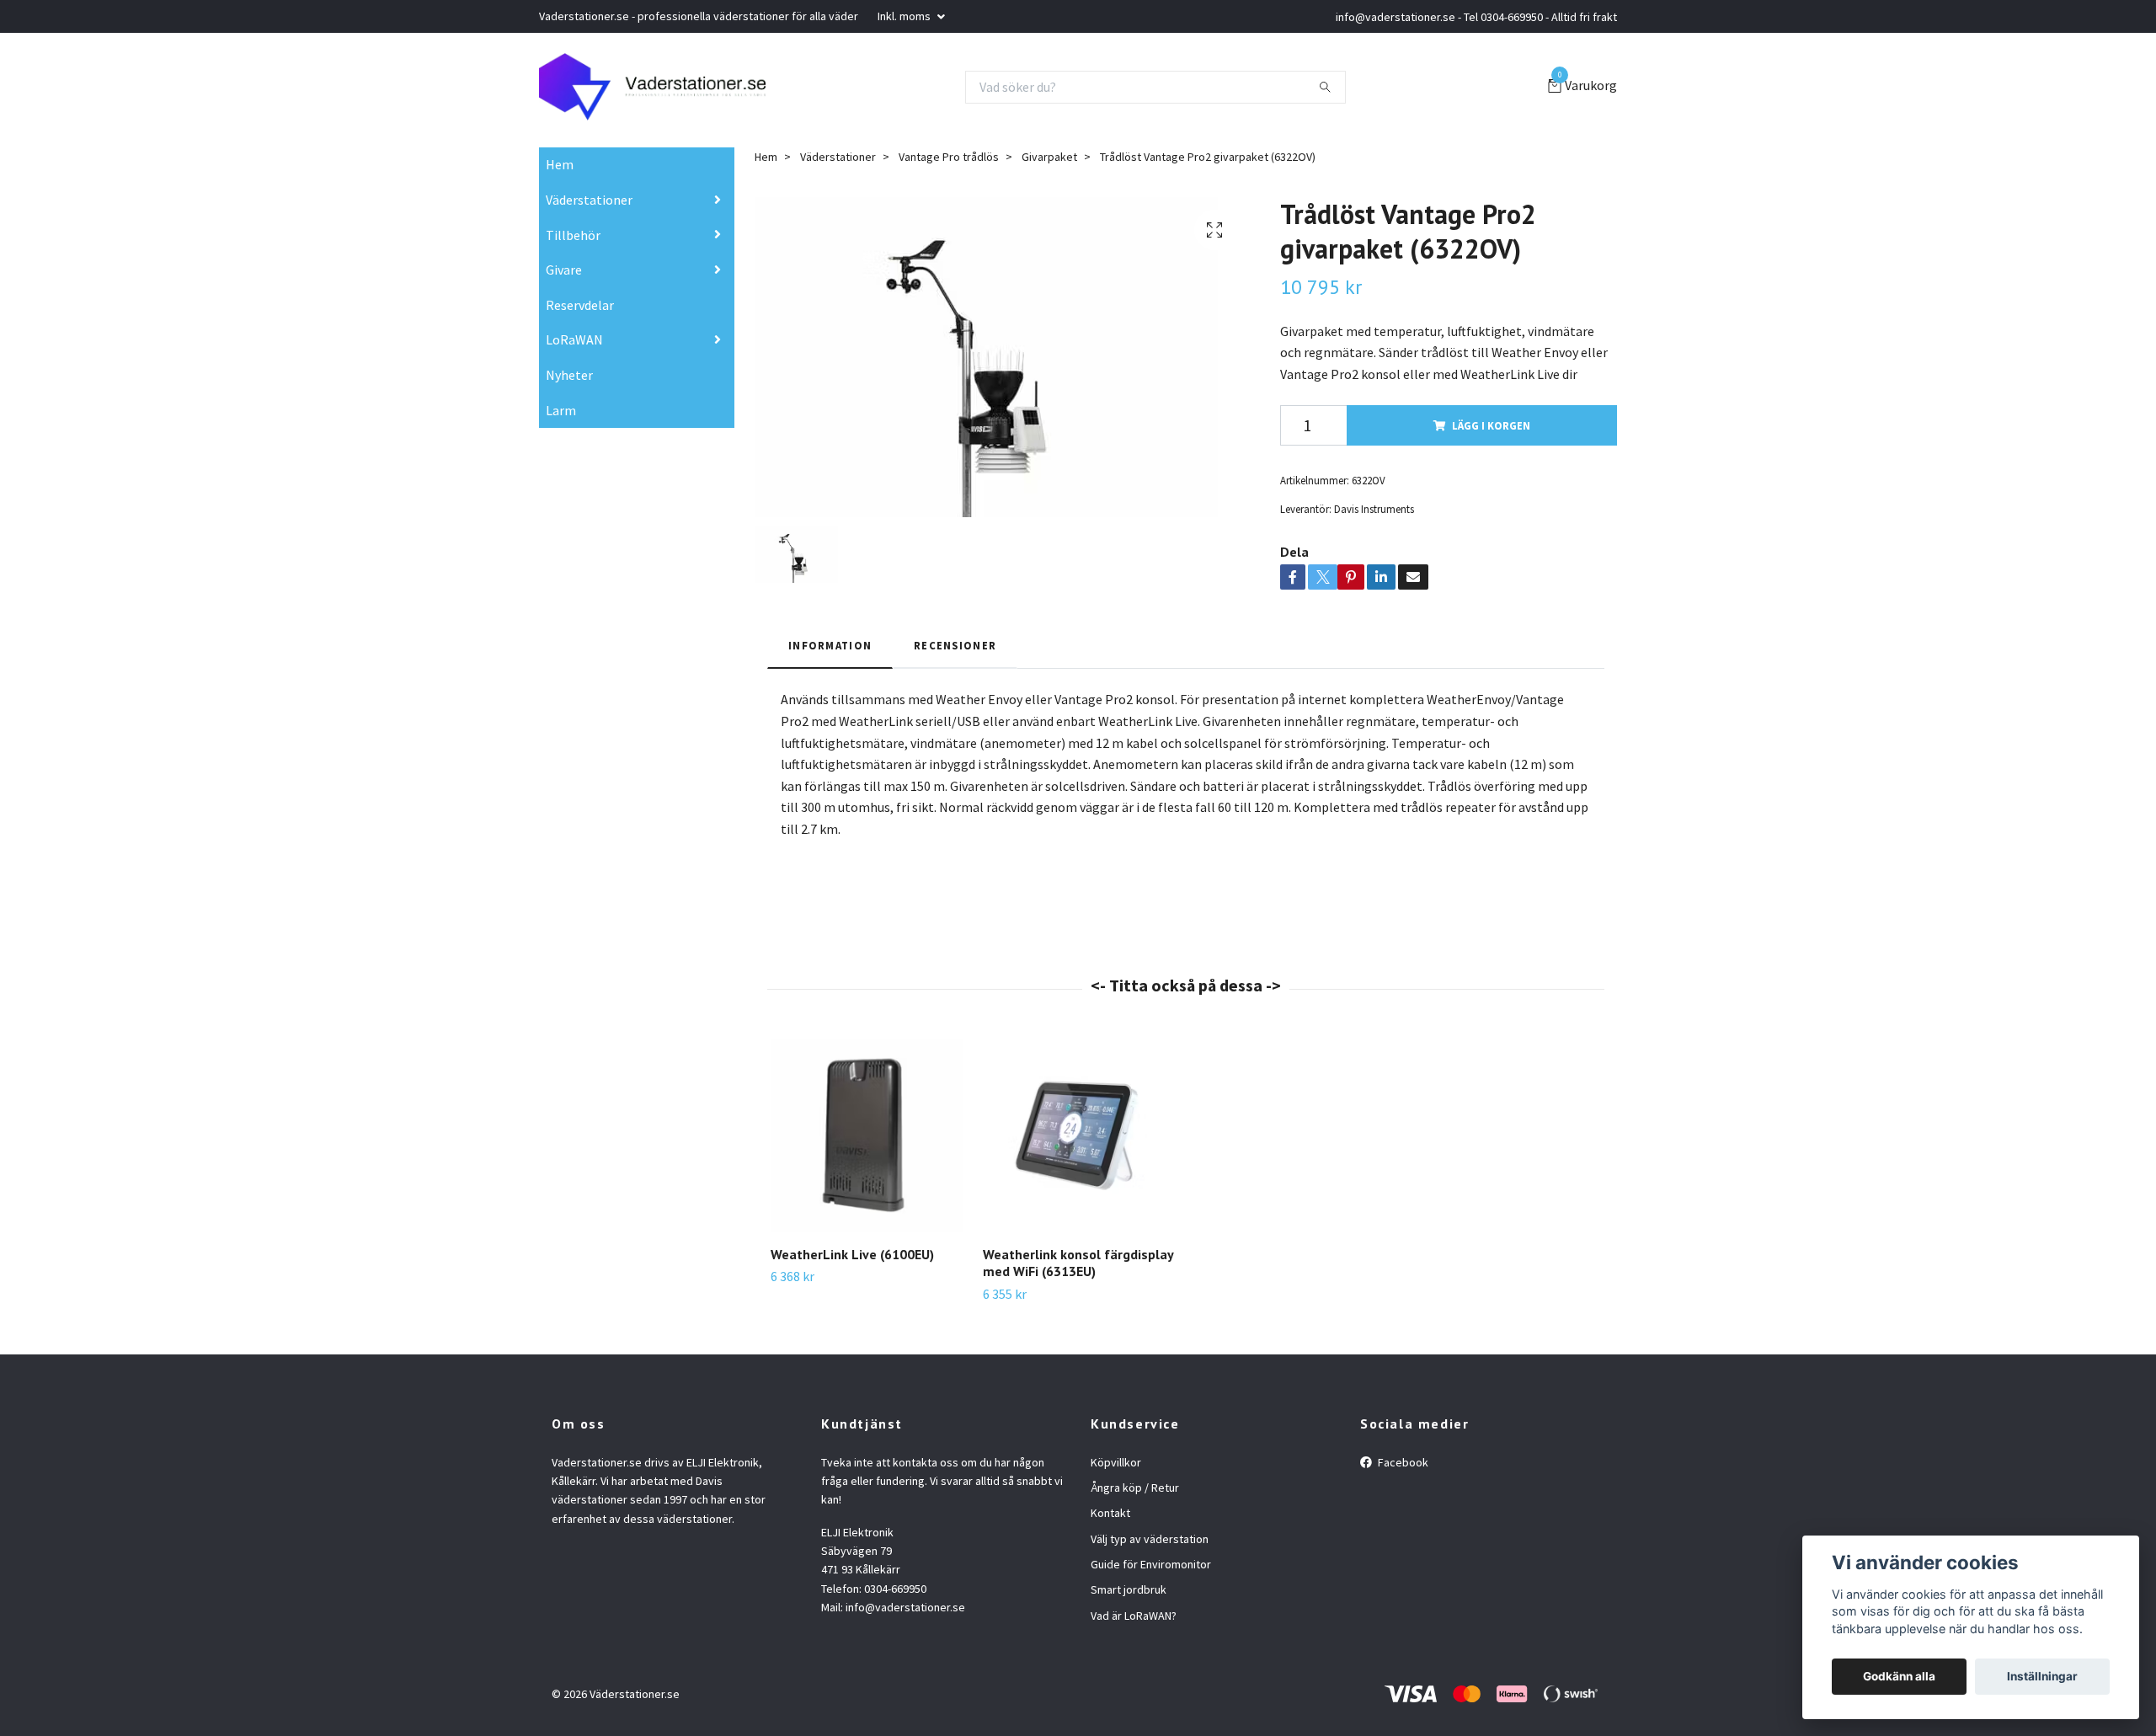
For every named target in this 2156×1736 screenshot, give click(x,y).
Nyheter (569, 375)
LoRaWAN (574, 339)
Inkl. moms (905, 16)
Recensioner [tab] (955, 645)
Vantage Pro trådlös (949, 157)
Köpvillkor (1116, 1462)
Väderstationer (589, 200)
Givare (564, 270)
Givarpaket (1049, 157)
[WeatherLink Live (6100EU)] (867, 1136)
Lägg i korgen (1491, 425)
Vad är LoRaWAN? (1134, 1616)
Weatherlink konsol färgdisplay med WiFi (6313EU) (1078, 1263)
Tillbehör (573, 235)
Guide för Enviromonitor (1151, 1564)
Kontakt (1110, 1513)
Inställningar (2042, 1676)
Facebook (1402, 1462)
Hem (560, 164)
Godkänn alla (1899, 1676)
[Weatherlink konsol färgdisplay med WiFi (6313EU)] (1079, 1136)
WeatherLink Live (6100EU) (852, 1254)
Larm (561, 410)
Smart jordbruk (1129, 1589)
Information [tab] (830, 645)
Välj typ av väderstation (1150, 1539)
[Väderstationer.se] (652, 87)
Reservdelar (580, 305)
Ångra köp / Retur (1135, 1488)
